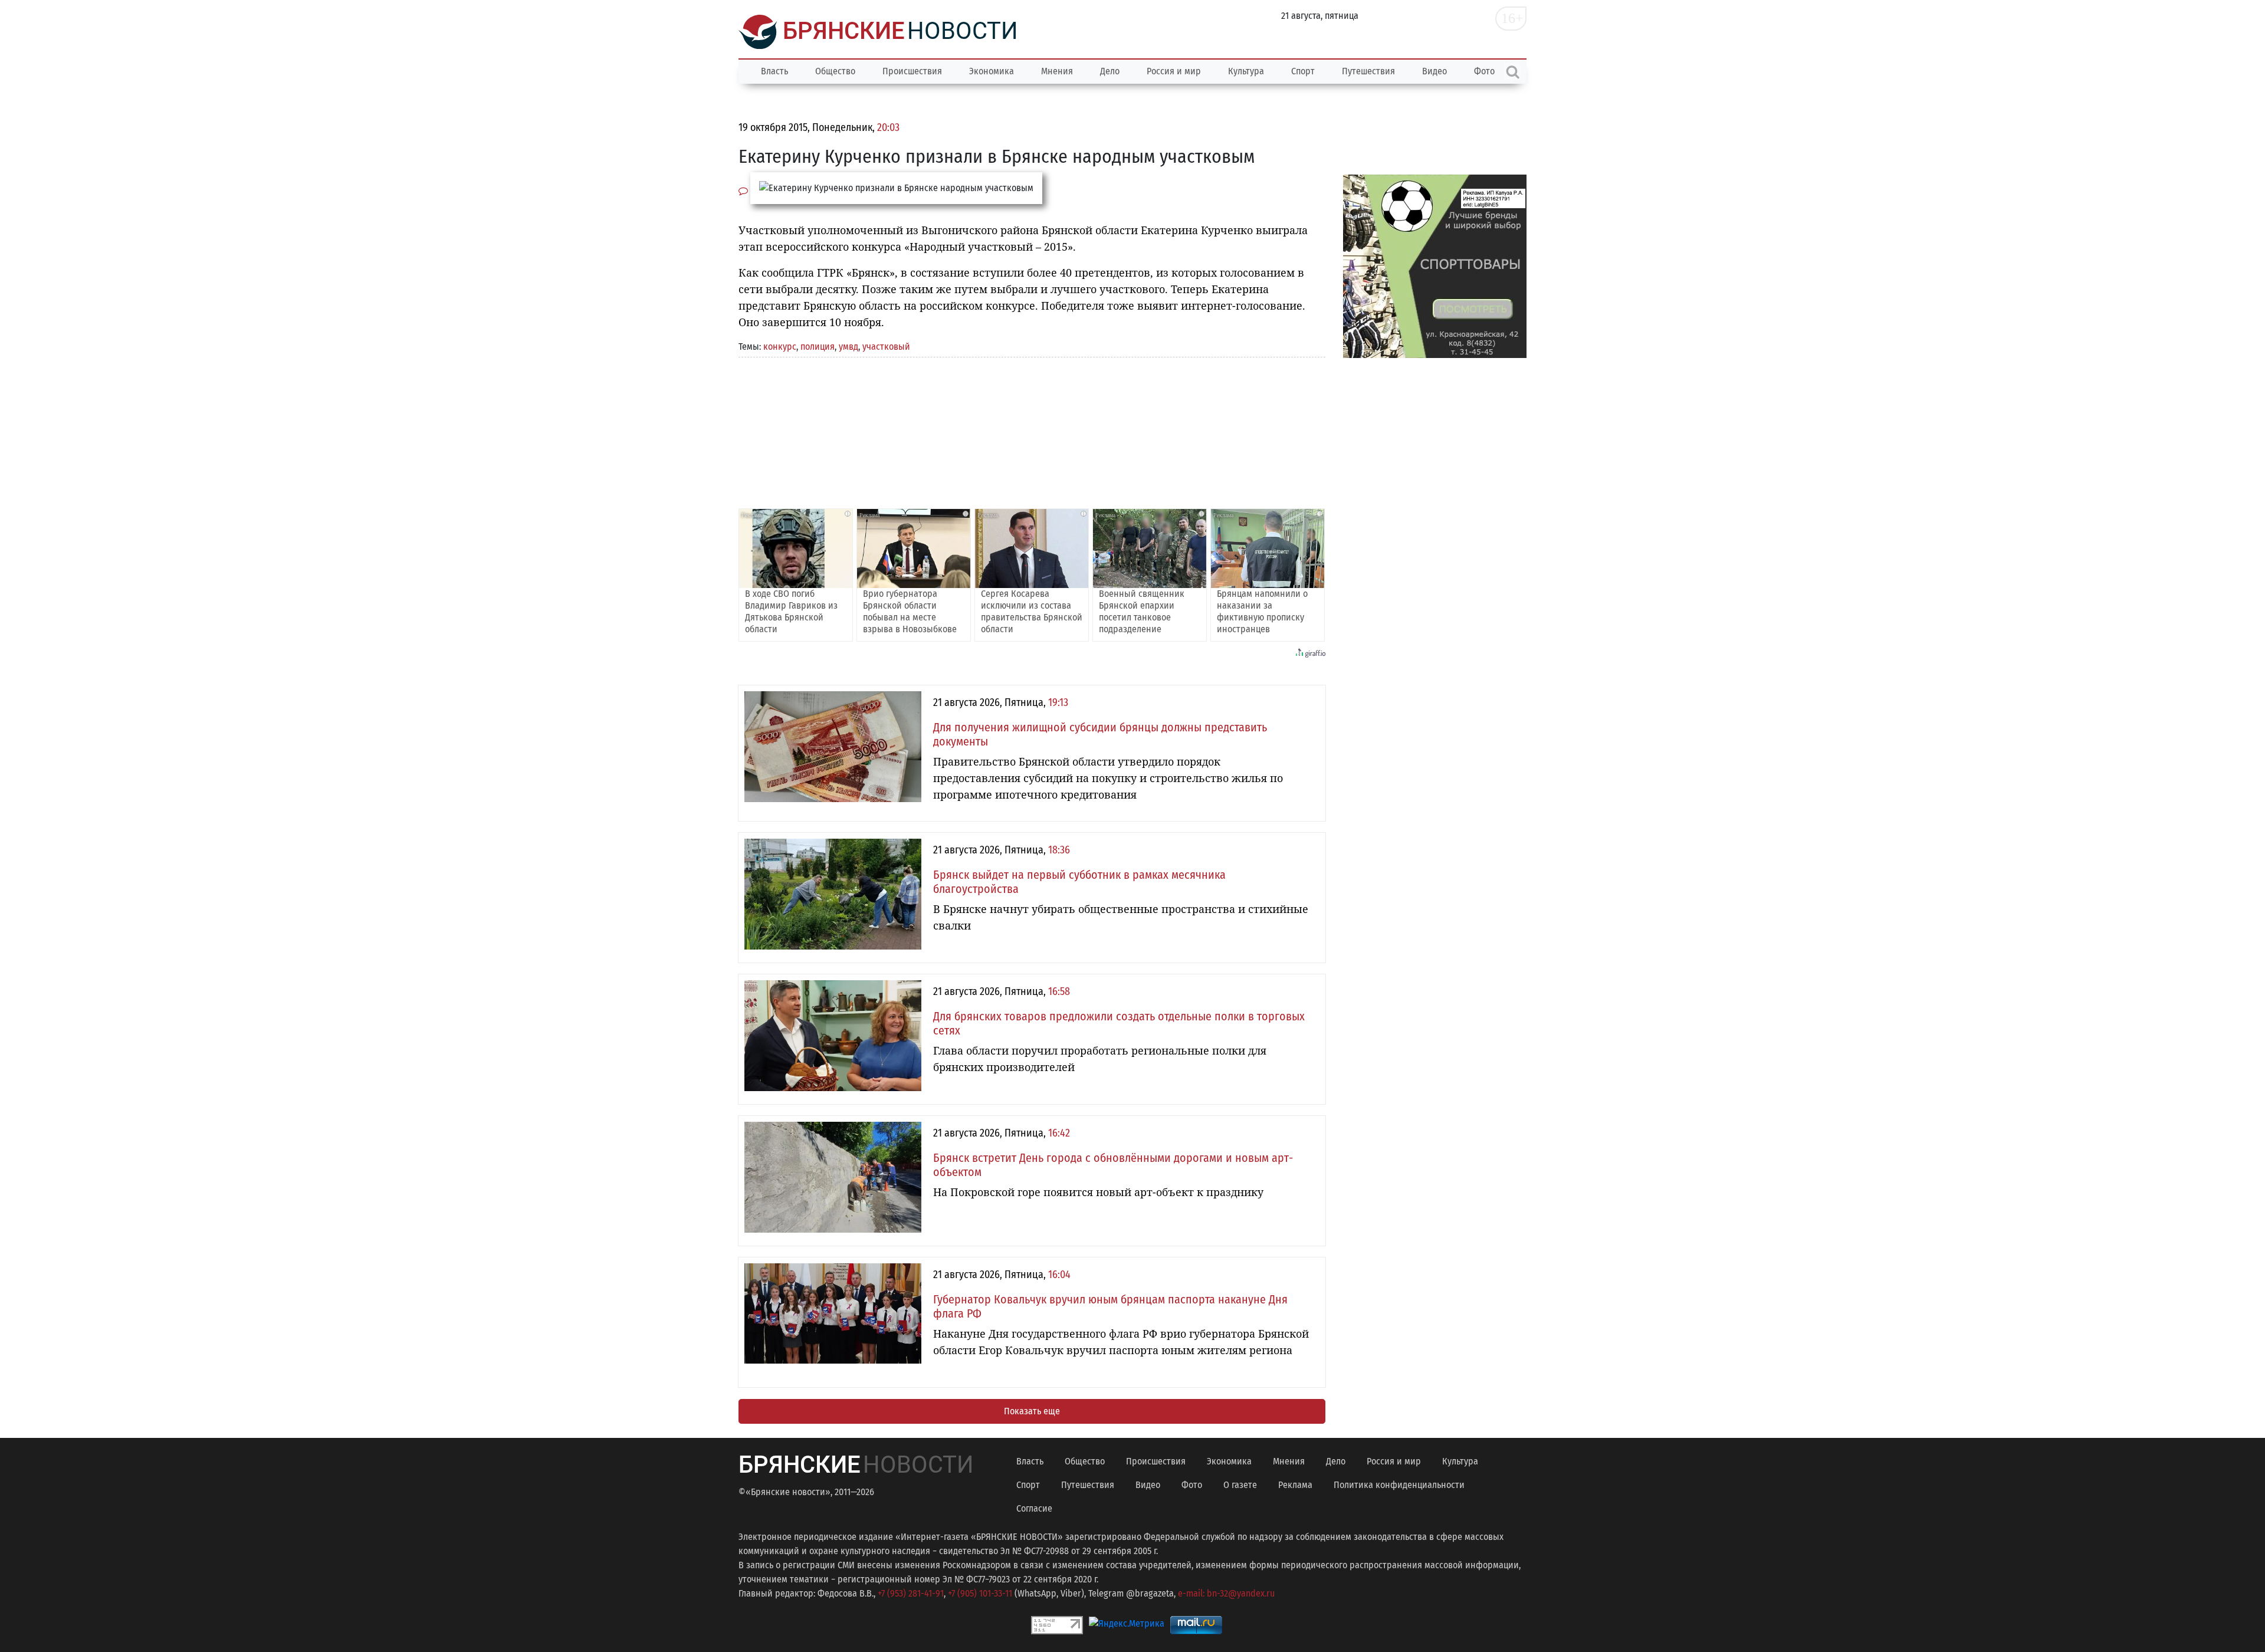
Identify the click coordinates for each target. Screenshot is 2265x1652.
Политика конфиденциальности (1399, 1485)
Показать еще (1032, 1411)
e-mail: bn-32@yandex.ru (1226, 1593)
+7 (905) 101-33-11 (980, 1593)
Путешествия (1368, 71)
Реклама (1295, 1485)
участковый (886, 347)
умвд (848, 347)
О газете (1240, 1485)
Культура (1246, 71)
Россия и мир (1174, 71)
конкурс (780, 347)
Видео (1434, 71)
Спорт (1303, 71)
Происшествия (912, 71)
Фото (1192, 1485)
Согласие (1034, 1508)
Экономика (992, 71)
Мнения (1057, 71)
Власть (774, 71)
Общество (835, 71)
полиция (818, 347)
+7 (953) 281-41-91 (911, 1593)
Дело (1110, 71)
